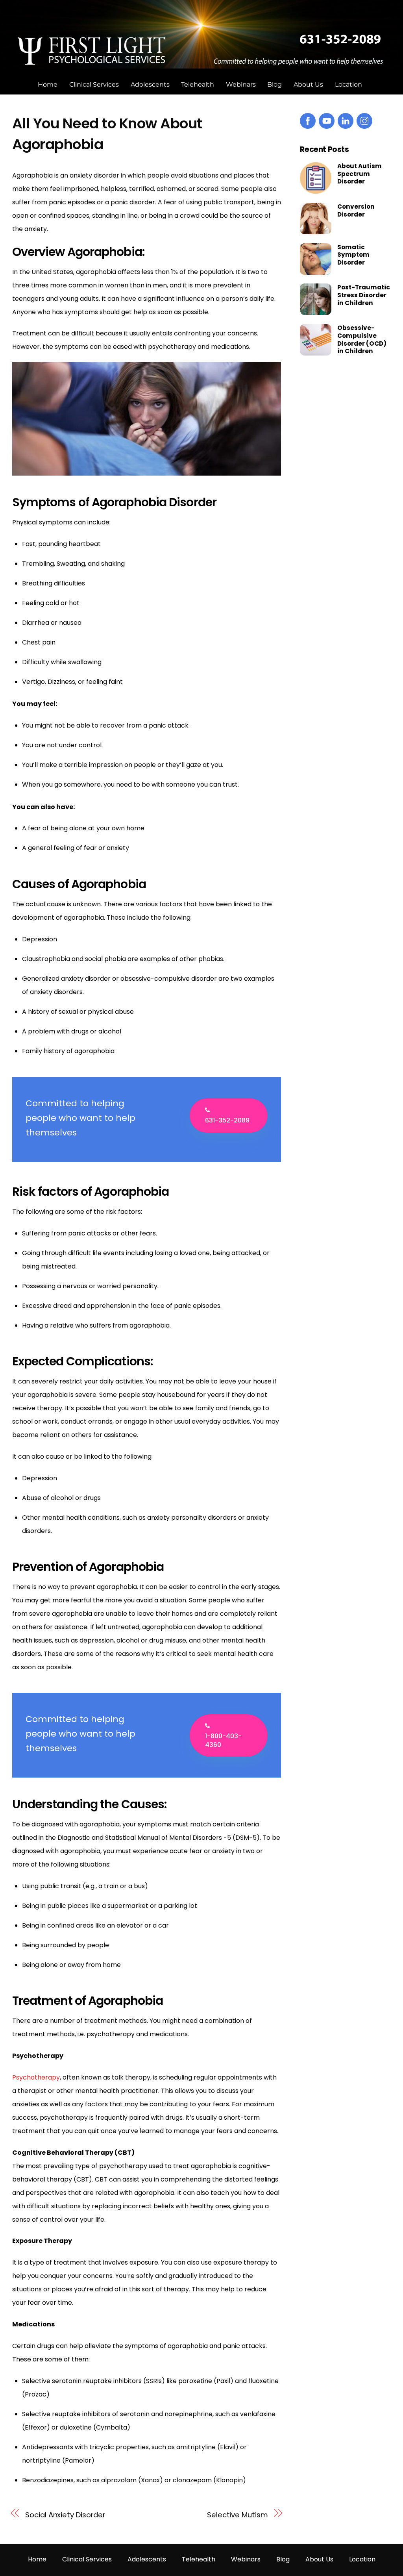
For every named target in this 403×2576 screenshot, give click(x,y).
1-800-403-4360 (223, 1740)
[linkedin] (346, 120)
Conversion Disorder (356, 211)
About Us (308, 84)
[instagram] (364, 120)
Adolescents (150, 84)
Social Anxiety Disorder (65, 2515)
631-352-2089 (227, 1120)
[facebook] (308, 120)
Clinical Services (94, 84)
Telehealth (198, 84)
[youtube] (327, 120)
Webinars (241, 84)
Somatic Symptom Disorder (353, 255)
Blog (275, 84)
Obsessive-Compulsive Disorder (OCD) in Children (362, 340)
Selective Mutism (238, 2515)
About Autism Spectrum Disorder (360, 174)
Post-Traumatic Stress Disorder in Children (364, 295)
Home (48, 84)
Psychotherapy (36, 2077)
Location (348, 84)
